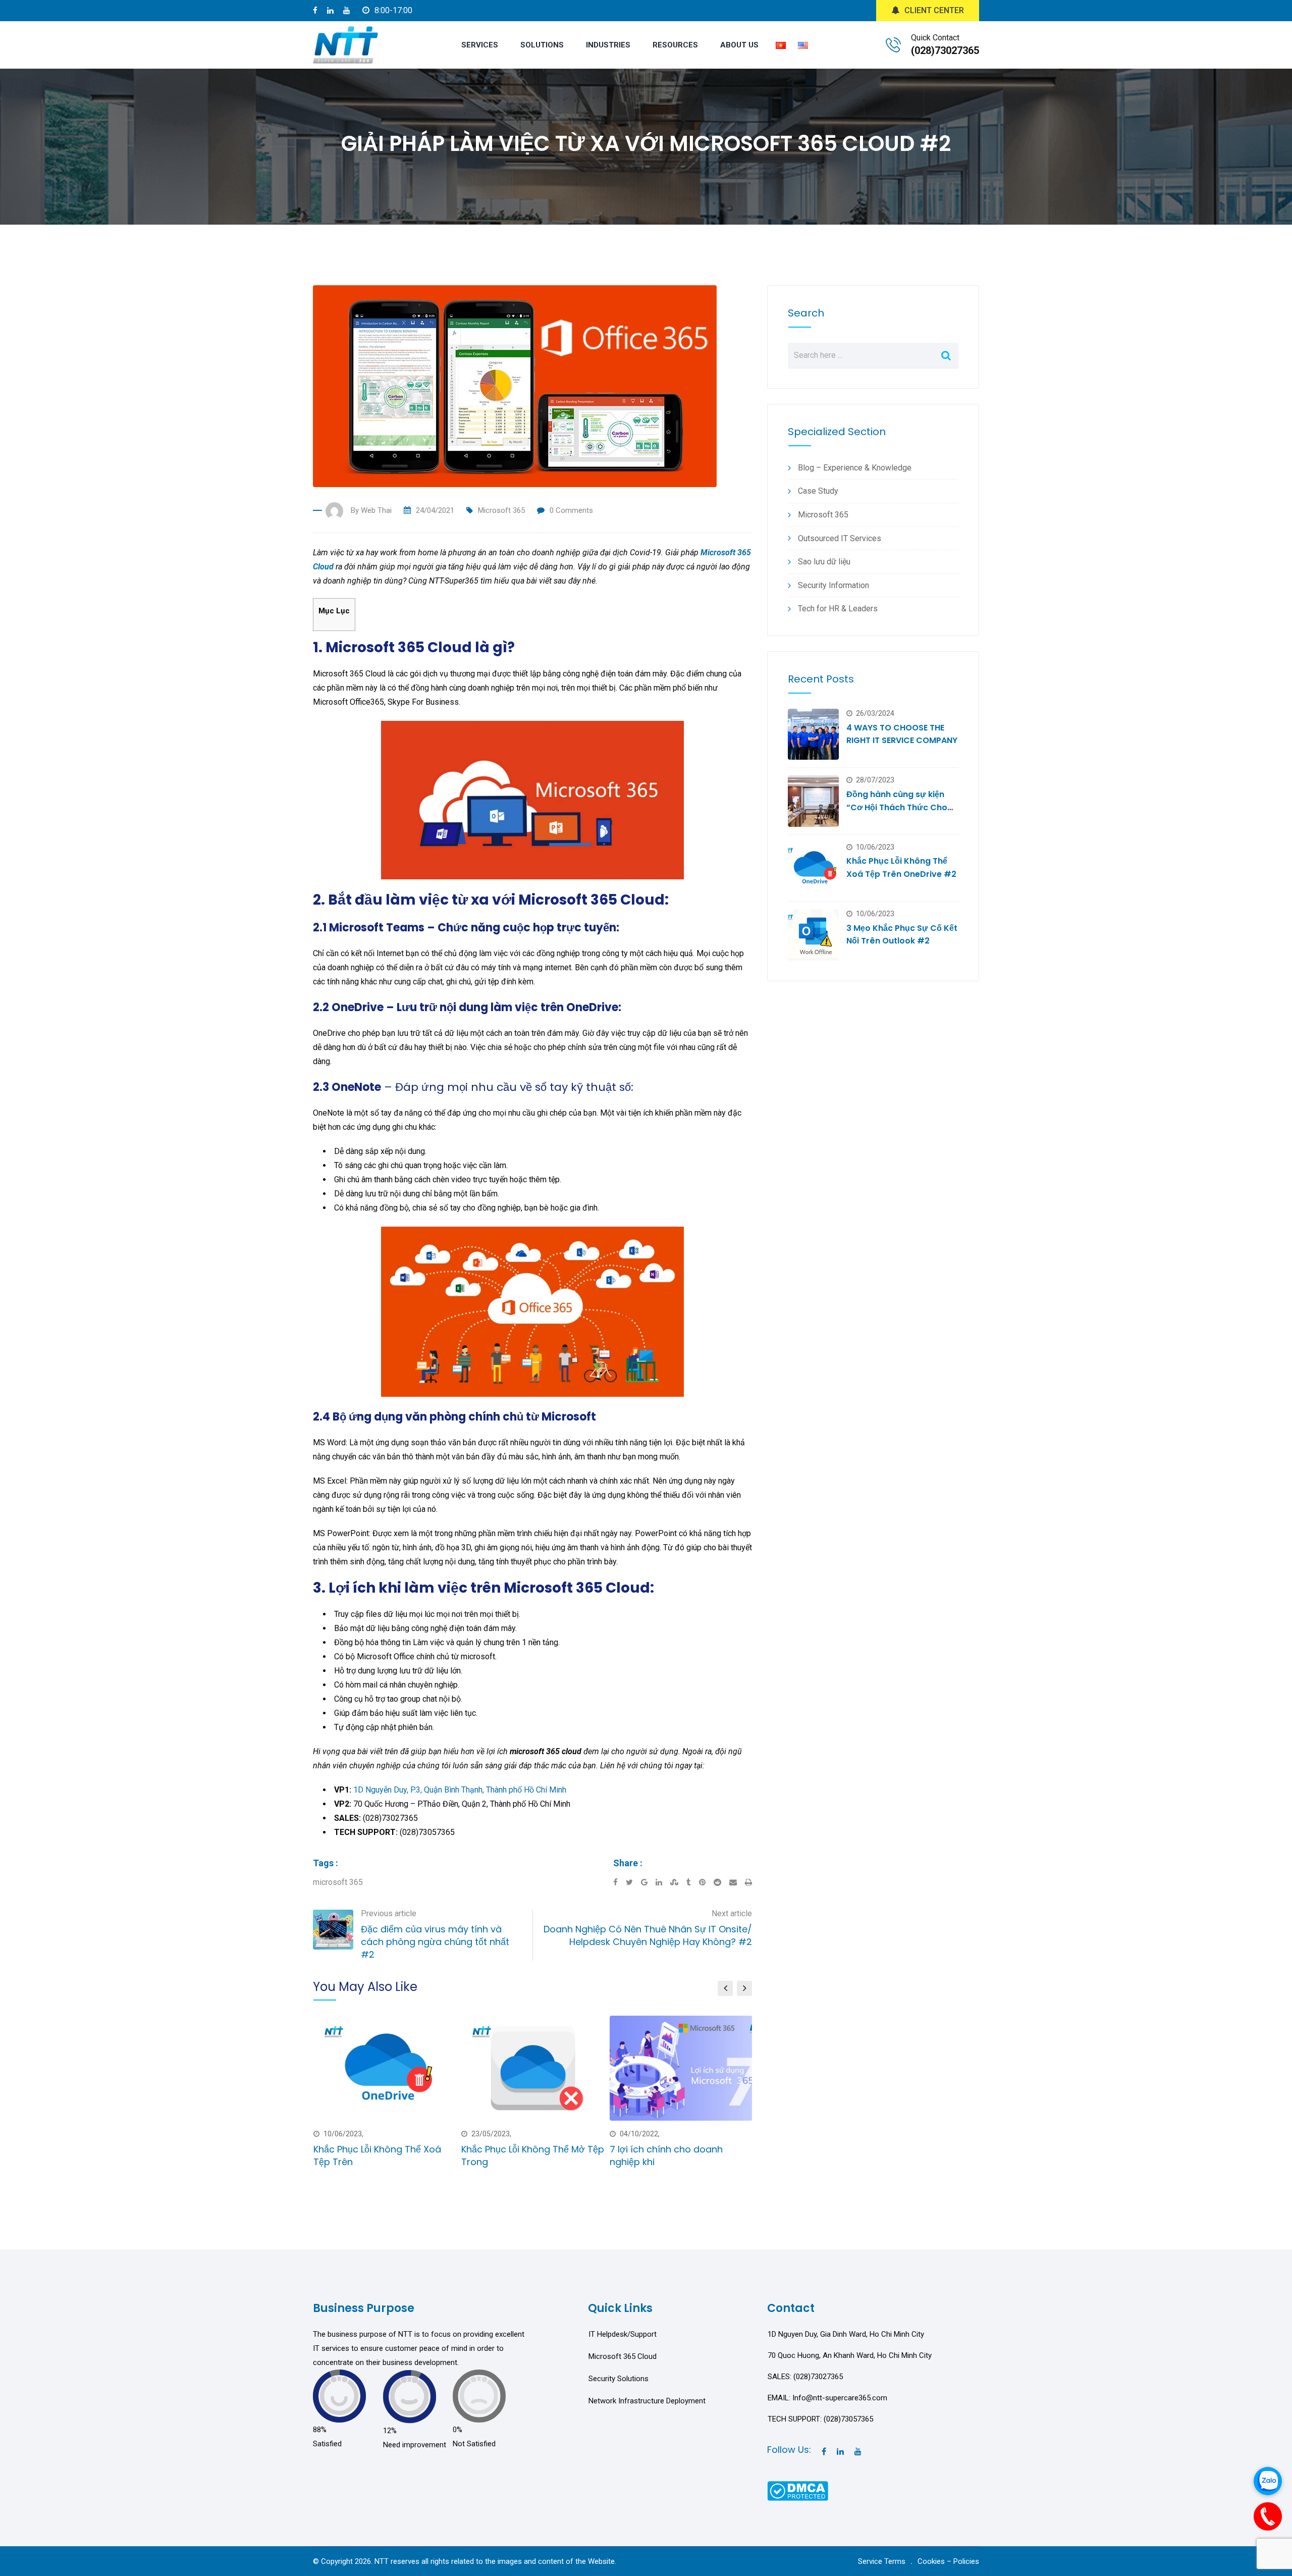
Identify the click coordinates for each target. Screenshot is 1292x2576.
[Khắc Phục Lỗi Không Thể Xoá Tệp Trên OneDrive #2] (813, 868)
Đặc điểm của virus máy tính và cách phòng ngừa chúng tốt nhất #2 (435, 1942)
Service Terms (882, 2561)
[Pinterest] (706, 1882)
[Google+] (648, 1882)
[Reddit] (721, 1882)
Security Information (833, 585)
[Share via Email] (737, 1882)
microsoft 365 (338, 1882)
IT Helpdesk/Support (623, 2334)
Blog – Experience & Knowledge (855, 468)
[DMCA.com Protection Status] (798, 2490)
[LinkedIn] (663, 1882)
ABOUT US (739, 45)
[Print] (748, 1882)
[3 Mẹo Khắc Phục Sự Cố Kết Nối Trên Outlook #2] (813, 935)
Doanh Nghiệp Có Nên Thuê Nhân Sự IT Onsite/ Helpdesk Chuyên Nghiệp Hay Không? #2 (648, 1935)
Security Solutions (618, 2379)
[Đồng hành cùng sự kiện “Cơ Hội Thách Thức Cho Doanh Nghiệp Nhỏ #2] (813, 801)
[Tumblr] (693, 1882)
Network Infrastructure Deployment (647, 2401)
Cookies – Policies (948, 2561)
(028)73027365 (945, 50)
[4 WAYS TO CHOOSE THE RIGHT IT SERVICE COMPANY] (813, 734)
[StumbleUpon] (678, 1882)
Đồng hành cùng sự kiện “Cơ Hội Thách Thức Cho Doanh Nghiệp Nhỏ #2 (897, 807)
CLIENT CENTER (934, 10)
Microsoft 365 (501, 510)
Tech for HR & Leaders (838, 609)
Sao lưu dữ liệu (824, 562)
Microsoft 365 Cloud (623, 2356)
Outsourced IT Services (840, 538)
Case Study (818, 491)
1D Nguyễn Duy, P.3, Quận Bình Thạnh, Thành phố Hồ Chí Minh (460, 1790)
